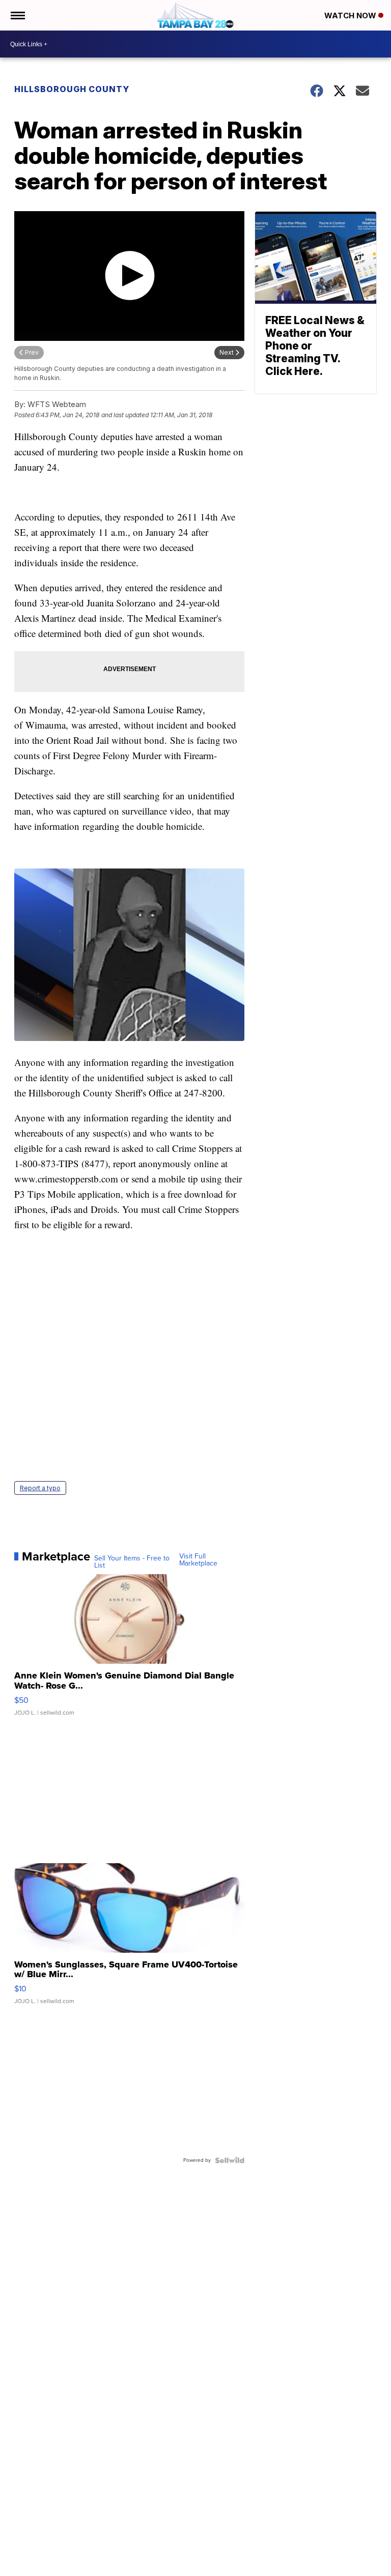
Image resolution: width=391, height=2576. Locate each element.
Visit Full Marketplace (198, 1560)
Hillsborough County (72, 89)
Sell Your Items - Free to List (132, 1562)
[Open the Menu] (17, 15)
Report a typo (40, 1488)
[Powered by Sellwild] (230, 2160)
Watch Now (351, 16)
